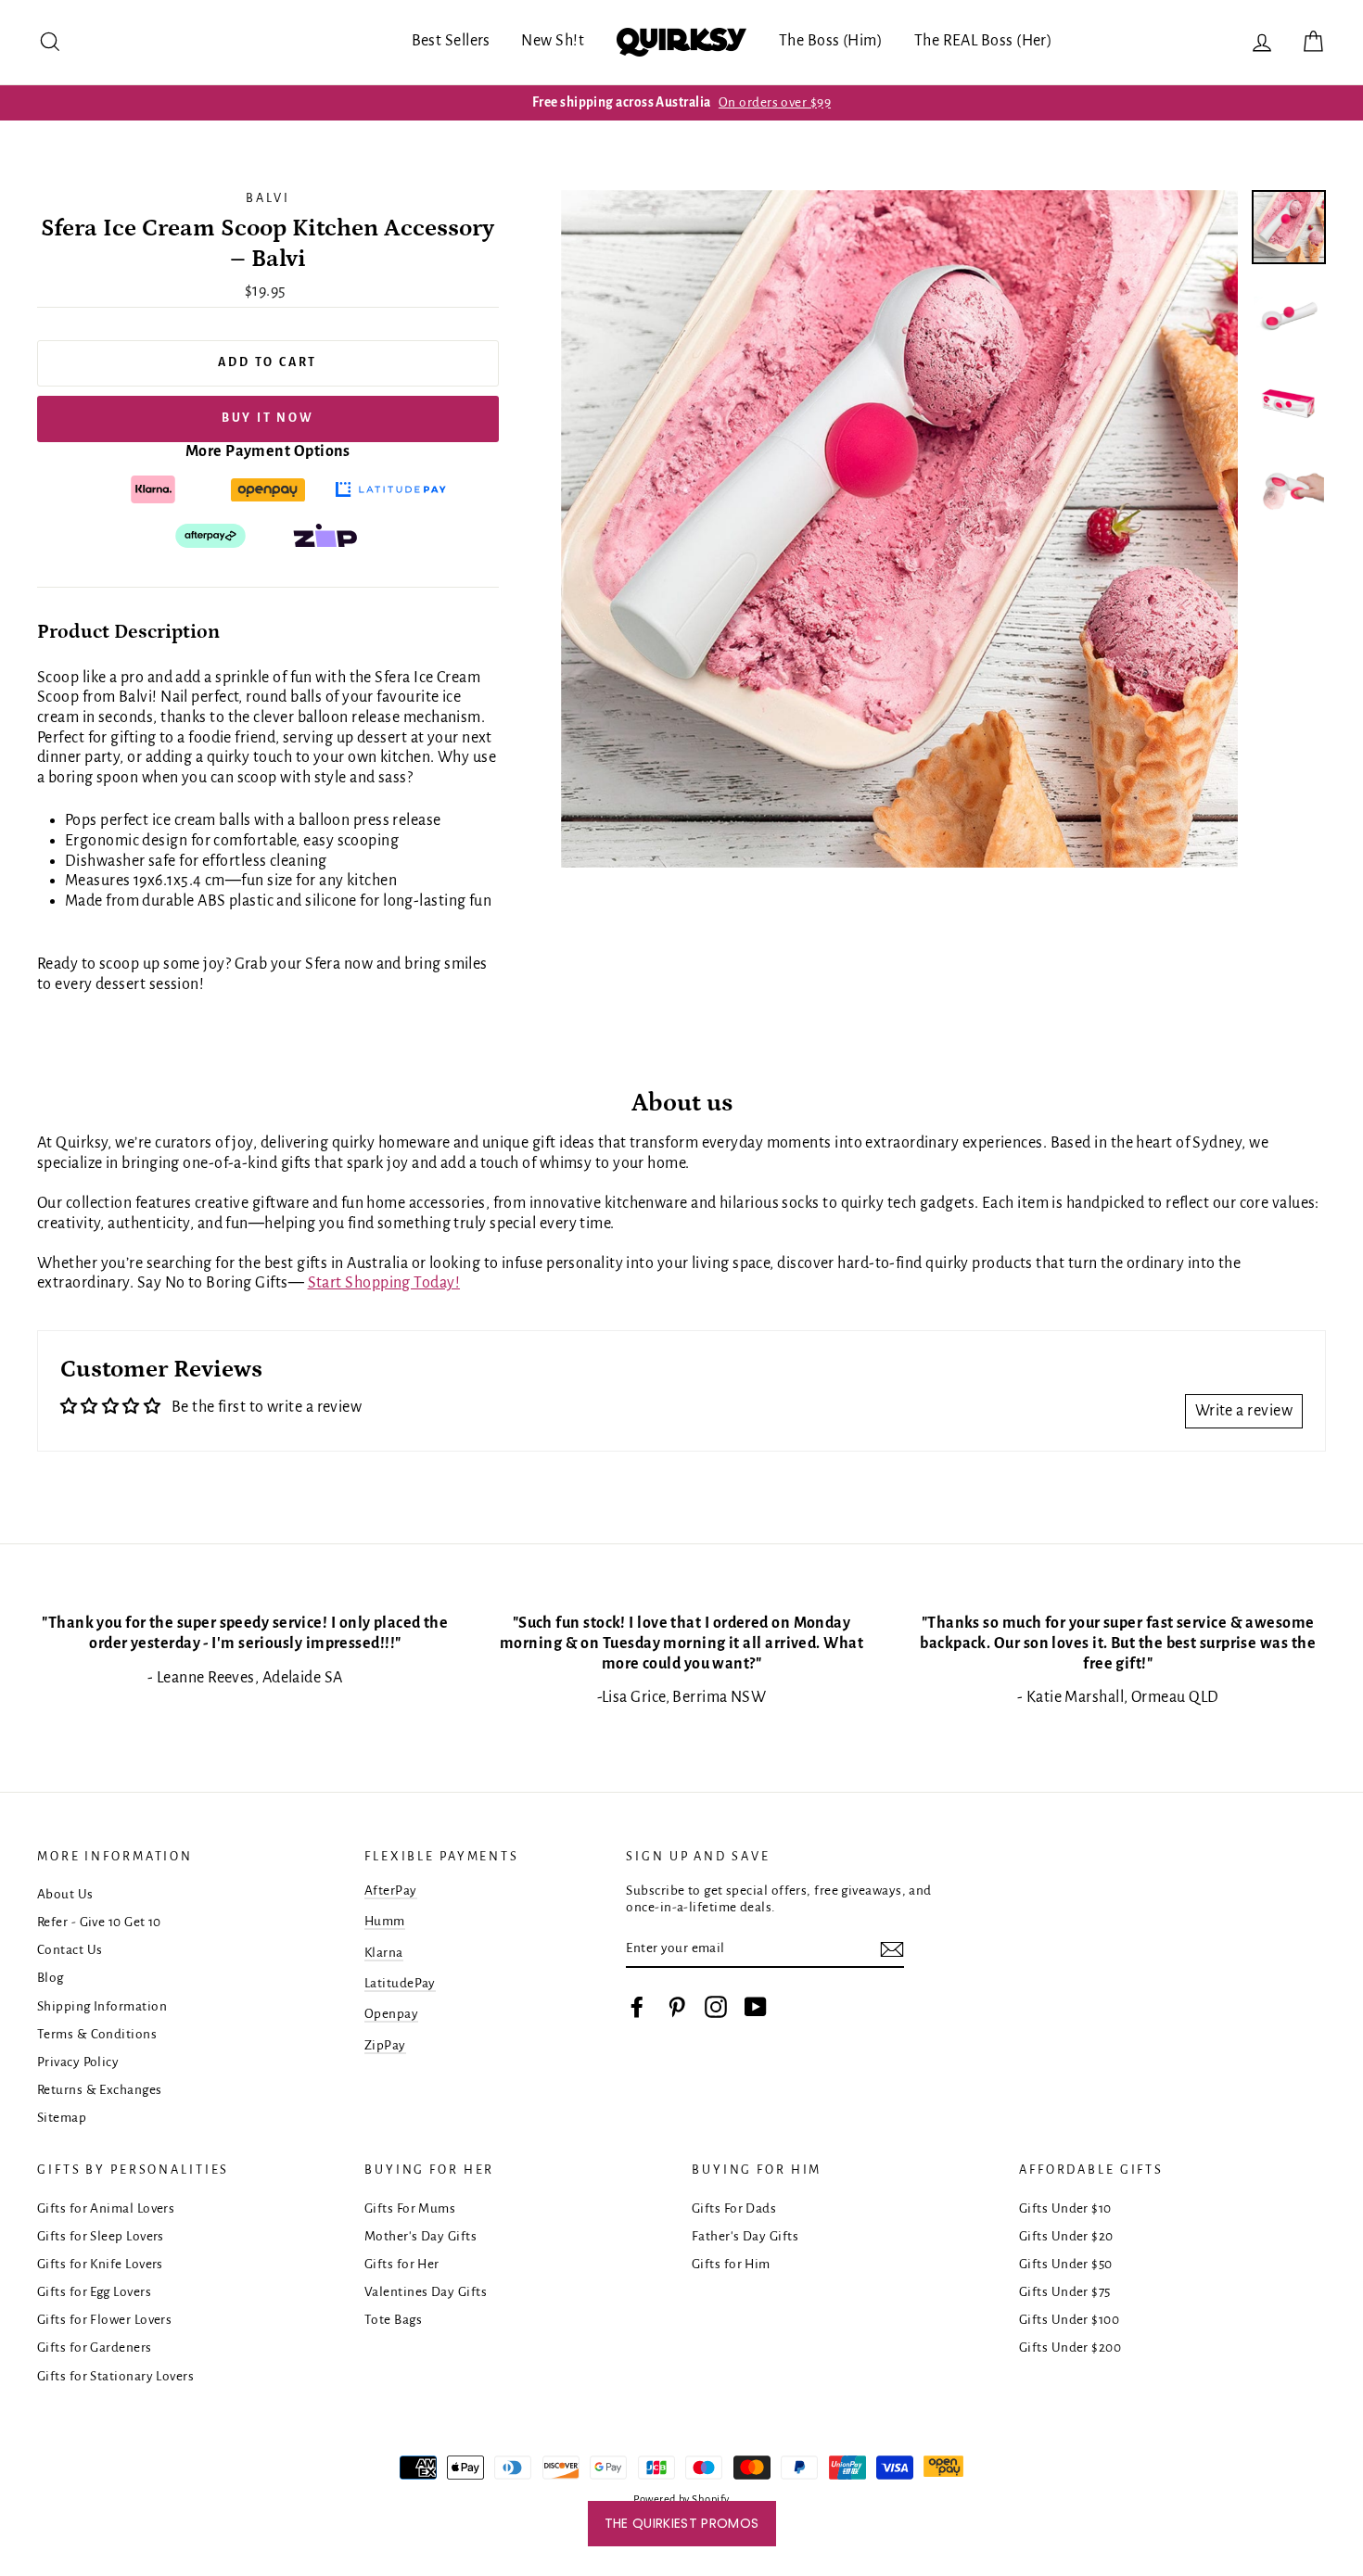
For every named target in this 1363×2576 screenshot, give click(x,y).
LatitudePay (400, 1983)
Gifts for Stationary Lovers (115, 2376)
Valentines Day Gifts (426, 2292)
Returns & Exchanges (100, 2090)
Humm (385, 1921)
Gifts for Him (731, 2264)
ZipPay (385, 2045)
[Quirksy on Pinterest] (677, 2007)
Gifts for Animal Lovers (106, 2208)
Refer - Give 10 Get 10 (99, 1922)
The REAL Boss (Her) (984, 41)
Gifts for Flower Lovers (104, 2320)
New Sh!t (553, 41)
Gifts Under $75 (1065, 2292)
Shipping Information (102, 2006)
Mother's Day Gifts (420, 2236)
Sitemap (62, 2118)
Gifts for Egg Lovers (94, 2292)
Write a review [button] (1244, 1411)
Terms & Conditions (97, 2034)
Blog (51, 1978)
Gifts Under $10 (1065, 2208)
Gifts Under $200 (1070, 2348)
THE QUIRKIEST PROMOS (682, 2523)
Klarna (384, 1953)
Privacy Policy (78, 2062)
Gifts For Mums (410, 2208)
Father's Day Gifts (745, 2236)
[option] (681, 103)
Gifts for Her (402, 2264)
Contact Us (70, 1950)
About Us (65, 1894)
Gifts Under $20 (1066, 2236)
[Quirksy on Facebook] (637, 2007)
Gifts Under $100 (1069, 2320)
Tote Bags (393, 2320)
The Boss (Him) (831, 41)
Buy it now (268, 418)
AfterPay (391, 1891)
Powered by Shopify (681, 2500)
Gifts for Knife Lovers (100, 2264)
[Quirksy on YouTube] (756, 2007)
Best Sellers (451, 41)
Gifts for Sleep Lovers (101, 2236)
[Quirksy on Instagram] (716, 2007)
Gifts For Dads (734, 2208)
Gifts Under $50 (1066, 2264)
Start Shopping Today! (384, 1283)
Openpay (391, 2014)
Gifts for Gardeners (95, 2348)
